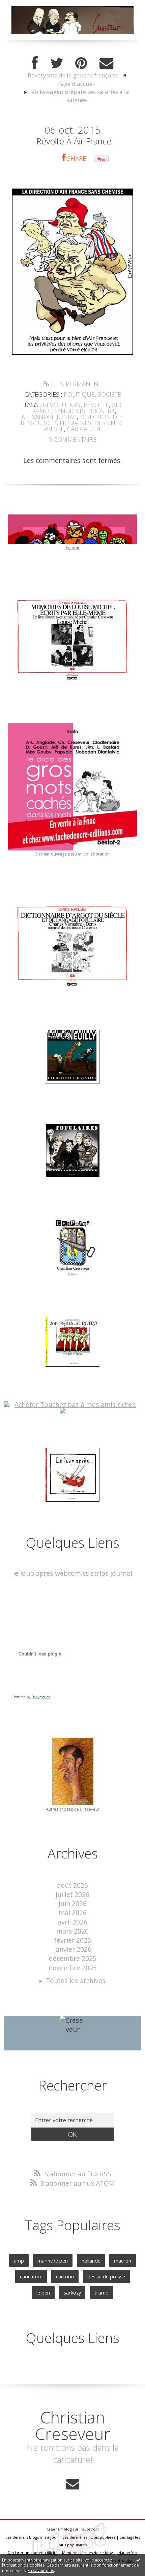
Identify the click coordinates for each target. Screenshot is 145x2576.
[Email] (106, 63)
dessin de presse (106, 2276)
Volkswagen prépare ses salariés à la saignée (80, 96)
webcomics (72, 1573)
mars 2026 (72, 1931)
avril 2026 (72, 1922)
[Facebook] (35, 63)
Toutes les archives (76, 1981)
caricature (85, 429)
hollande (91, 2261)
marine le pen (53, 2261)
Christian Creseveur (73, 2425)
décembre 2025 (73, 1958)
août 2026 (72, 1885)
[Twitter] (57, 63)
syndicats (70, 411)
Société (109, 394)
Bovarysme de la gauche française (73, 75)
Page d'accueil (77, 84)
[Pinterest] (81, 63)
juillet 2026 (72, 1894)
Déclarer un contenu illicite (33, 2553)
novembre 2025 (73, 1968)
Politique (79, 394)
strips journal (111, 1573)
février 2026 (72, 1940)
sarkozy (72, 2293)
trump (101, 2293)
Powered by (32, 1697)
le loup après (33, 1573)
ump (19, 2261)
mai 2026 (73, 1913)
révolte (96, 405)
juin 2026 (73, 1903)
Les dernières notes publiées (89, 2537)
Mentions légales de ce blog (88, 2553)
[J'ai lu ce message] (138, 2560)
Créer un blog (59, 2529)
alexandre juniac (49, 417)
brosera (102, 411)
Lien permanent (75, 384)
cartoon (65, 2276)
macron (123, 2261)
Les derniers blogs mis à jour (32, 2537)
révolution (62, 405)
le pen (43, 2293)
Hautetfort (89, 2529)
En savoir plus (41, 2570)
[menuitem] (77, 76)
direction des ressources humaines (72, 420)
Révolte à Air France (74, 141)
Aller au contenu (29, 7)
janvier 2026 (73, 1949)
